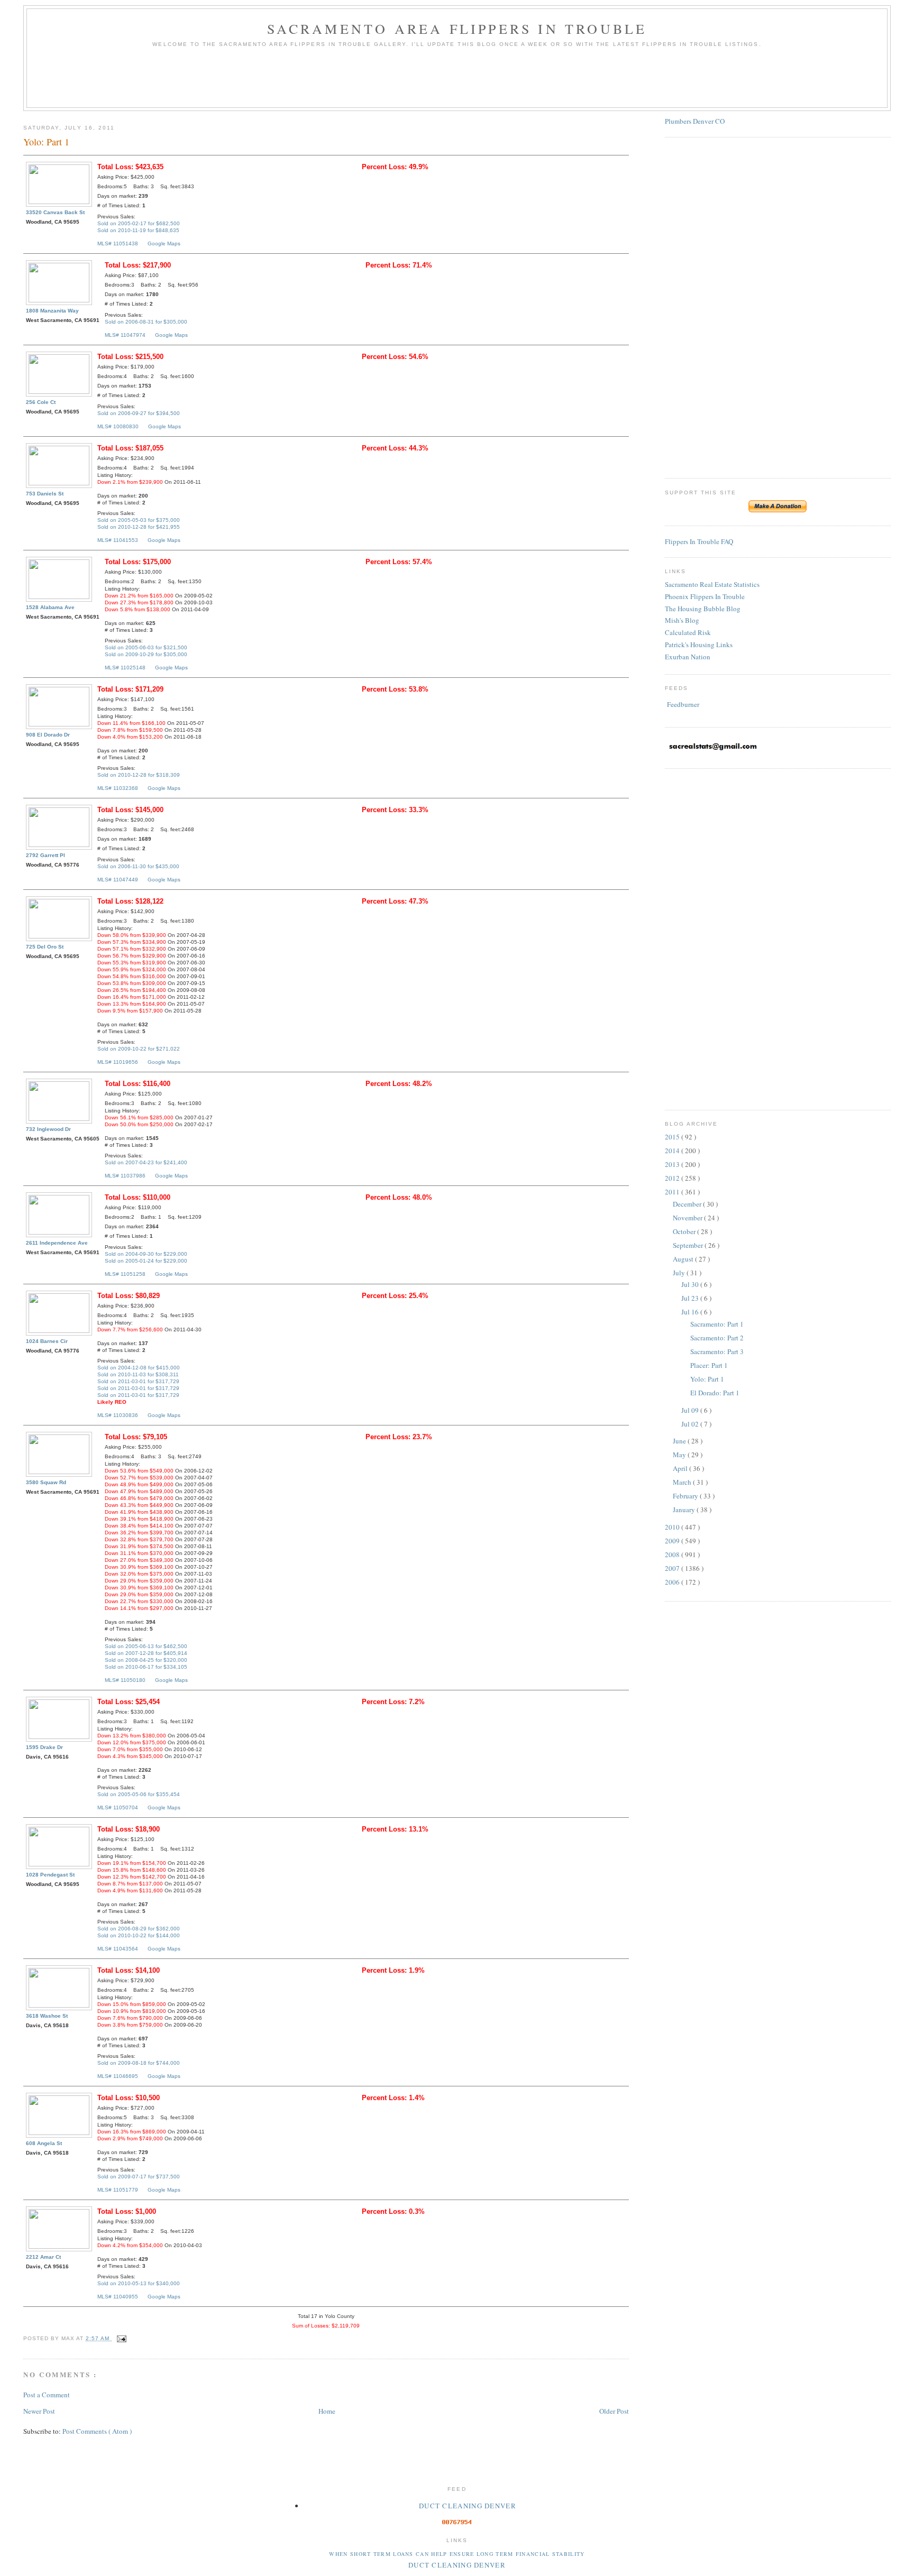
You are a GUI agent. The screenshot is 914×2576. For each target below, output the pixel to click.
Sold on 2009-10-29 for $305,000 (146, 654)
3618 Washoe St (47, 2016)
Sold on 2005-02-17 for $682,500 (139, 223)
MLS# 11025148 (125, 668)
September (689, 1245)
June (680, 1441)
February (686, 1496)
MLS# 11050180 (125, 1680)
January (685, 1510)
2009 (673, 1541)
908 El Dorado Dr (48, 735)
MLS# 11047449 (118, 880)
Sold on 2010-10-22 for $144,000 (139, 1935)
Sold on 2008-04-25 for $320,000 (146, 1660)
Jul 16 (691, 1312)
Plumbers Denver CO (695, 121)
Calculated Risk (688, 632)
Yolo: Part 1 (707, 1379)
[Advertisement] (457, 81)
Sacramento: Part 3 (717, 1351)
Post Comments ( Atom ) (97, 2431)
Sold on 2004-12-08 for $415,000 (139, 1368)
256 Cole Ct (41, 402)
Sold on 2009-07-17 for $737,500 (139, 2177)
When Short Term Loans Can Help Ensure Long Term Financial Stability (457, 2554)
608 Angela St (44, 2143)
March (683, 1482)
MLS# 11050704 (118, 1807)
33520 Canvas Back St (55, 212)
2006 (673, 1582)
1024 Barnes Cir (47, 1341)
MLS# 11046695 (118, 2076)
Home (327, 2411)
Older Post (614, 2411)
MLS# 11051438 (118, 243)
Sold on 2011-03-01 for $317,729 (138, 1381)
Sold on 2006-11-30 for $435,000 (138, 866)
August (684, 1259)
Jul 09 (691, 1410)
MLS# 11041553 (118, 540)
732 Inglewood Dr (48, 1129)
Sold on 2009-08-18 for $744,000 (139, 2063)
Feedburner (683, 704)
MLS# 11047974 (125, 335)
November (688, 1218)
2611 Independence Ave (57, 1243)
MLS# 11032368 (118, 788)
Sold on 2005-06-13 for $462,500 (146, 1646)
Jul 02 (691, 1424)
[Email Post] (120, 2338)
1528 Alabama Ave (50, 607)
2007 (673, 1568)
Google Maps (164, 243)
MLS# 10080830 (118, 426)
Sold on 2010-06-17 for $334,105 (146, 1667)
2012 (673, 1178)
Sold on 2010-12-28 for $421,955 (139, 527)
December (688, 1204)
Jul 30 (691, 1284)
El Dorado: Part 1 (715, 1393)
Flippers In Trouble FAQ (699, 541)
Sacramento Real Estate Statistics (712, 584)
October (685, 1231)
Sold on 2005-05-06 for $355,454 (139, 1794)
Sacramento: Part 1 (717, 1324)
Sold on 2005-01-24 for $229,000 (146, 1261)
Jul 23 (691, 1298)
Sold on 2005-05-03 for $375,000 (139, 520)
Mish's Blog (682, 620)
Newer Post (39, 2411)
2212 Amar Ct (43, 2257)
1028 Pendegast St (50, 1875)
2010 (673, 1527)
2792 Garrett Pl (45, 855)
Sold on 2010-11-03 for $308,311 (138, 1374)
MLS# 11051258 (125, 1274)
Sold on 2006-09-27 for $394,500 (139, 413)
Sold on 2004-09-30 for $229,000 (146, 1254)
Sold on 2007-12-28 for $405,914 (146, 1653)
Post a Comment (47, 2395)
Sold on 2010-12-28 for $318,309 (139, 775)
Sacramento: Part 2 (717, 1338)
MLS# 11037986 (125, 1176)
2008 (673, 1554)
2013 (673, 1164)
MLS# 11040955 (118, 2297)
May (680, 1455)
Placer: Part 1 (709, 1365)
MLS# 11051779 (118, 2190)
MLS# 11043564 (118, 1949)
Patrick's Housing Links (699, 645)
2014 (673, 1151)
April (681, 1468)
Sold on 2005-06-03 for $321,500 (146, 647)
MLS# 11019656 (118, 1062)
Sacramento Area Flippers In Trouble (457, 29)
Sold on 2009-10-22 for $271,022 (139, 1049)
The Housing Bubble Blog (703, 609)
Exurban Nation (688, 657)
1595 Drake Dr (44, 1747)
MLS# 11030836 (118, 1415)
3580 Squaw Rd (46, 1482)
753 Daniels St (45, 494)
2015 (673, 1137)
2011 (673, 1192)
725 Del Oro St (45, 947)
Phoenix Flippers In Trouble (705, 596)
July (680, 1273)
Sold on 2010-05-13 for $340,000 (139, 2283)
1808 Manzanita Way (52, 311)
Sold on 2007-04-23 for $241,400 (146, 1162)
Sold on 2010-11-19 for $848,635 (138, 230)
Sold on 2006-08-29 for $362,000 (139, 1929)
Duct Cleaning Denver (468, 2506)
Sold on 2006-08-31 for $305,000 (146, 322)
